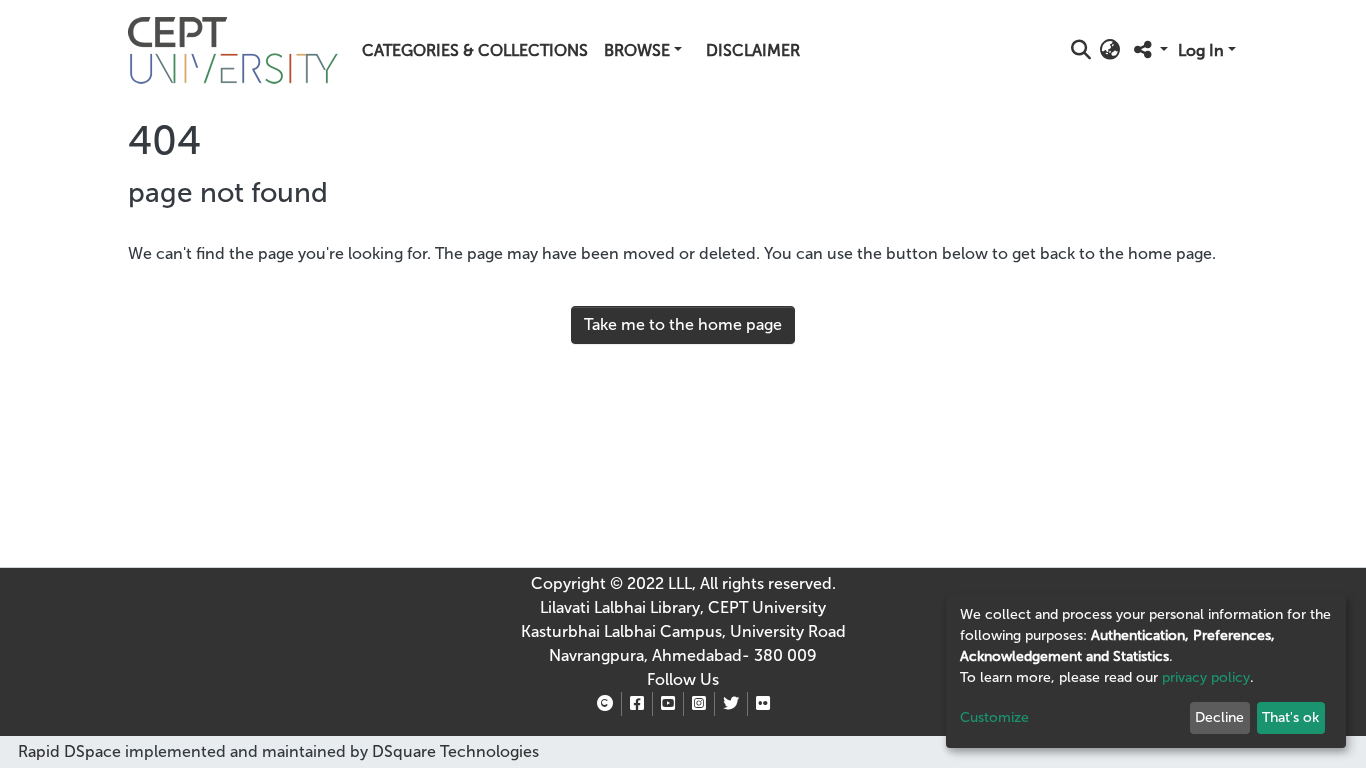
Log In (1201, 50)
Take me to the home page (683, 324)
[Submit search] (1081, 51)
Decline (1219, 717)
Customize (994, 717)
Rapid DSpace (69, 751)
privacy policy (1206, 677)
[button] (1110, 51)
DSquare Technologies (453, 751)
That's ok (1290, 717)
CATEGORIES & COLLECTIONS (475, 50)
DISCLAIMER (753, 50)
